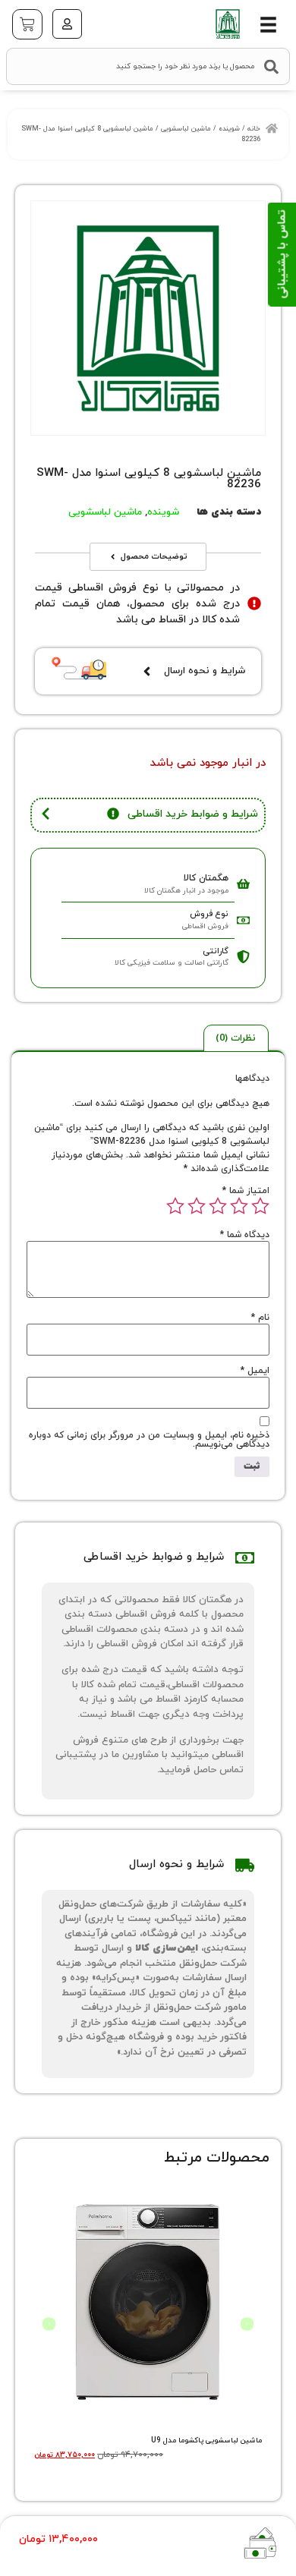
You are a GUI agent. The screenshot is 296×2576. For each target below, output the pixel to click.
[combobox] (148, 66)
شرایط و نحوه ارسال (205, 671)
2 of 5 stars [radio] (239, 1206)
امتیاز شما (246, 1191)
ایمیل (255, 1371)
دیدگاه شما (245, 1235)
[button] (268, 25)
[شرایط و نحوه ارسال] (147, 671)
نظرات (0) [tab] (236, 1038)
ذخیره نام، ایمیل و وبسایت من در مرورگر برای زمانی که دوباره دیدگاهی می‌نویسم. (149, 1440)
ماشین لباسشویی (186, 129)
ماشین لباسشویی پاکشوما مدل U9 (206, 2441)
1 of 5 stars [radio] (260, 1206)
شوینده (229, 129)
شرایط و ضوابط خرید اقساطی (193, 814)
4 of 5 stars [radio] (197, 1206)
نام (260, 1318)
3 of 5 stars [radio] (218, 1206)
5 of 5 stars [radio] (175, 1206)
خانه (254, 129)
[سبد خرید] (27, 24)
